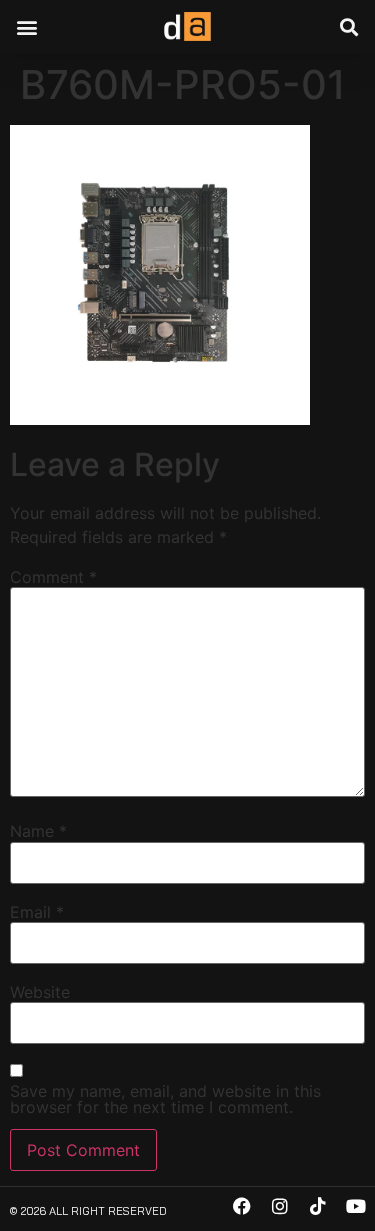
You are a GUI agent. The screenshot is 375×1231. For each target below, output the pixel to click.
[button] (26, 26)
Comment (53, 577)
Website (40, 992)
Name (38, 831)
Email (37, 912)
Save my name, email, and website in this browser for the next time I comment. (165, 1099)
